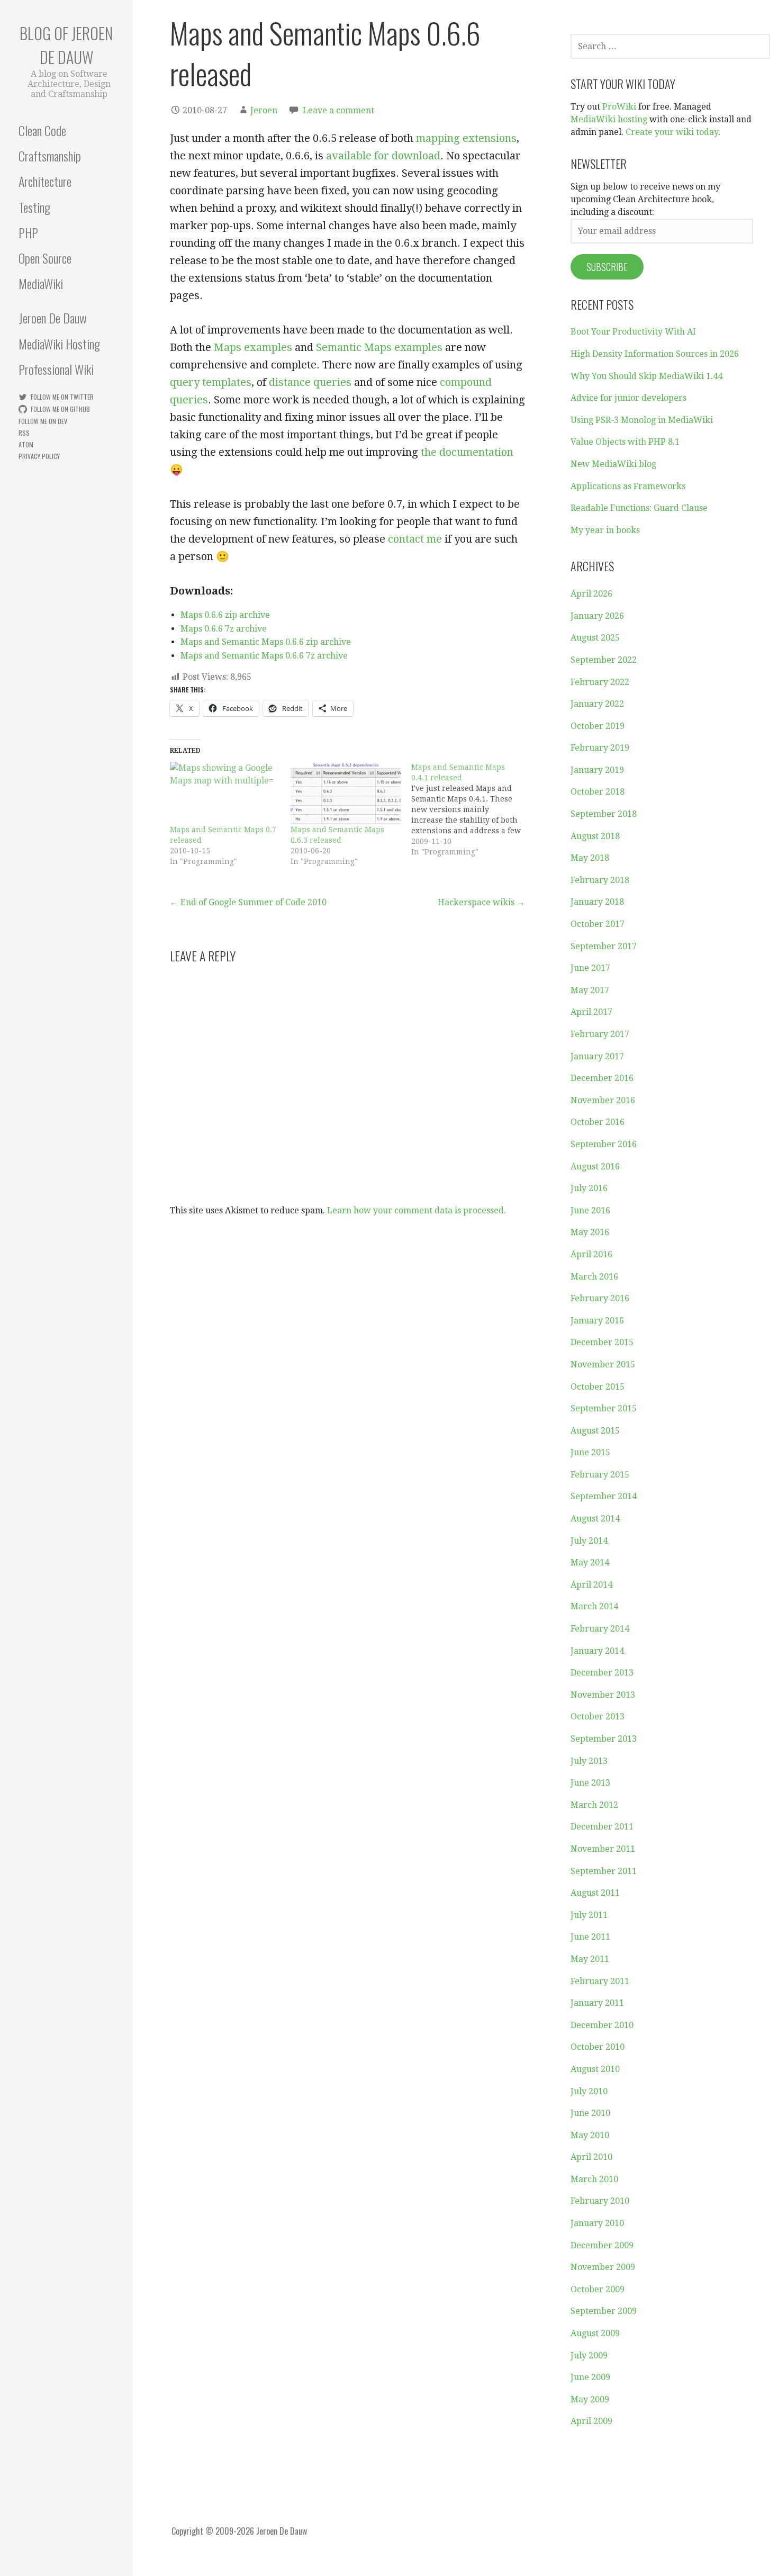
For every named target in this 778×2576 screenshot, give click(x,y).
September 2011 (604, 1871)
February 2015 (600, 1475)
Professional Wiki (56, 369)
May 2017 (590, 990)
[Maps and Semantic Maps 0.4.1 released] (472, 809)
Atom (26, 444)
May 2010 (590, 2135)
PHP (28, 232)
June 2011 (590, 1937)
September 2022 (604, 660)
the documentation (467, 452)
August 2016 (595, 1167)
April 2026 (591, 594)
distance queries (310, 382)
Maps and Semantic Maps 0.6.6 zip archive (266, 642)
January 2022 (597, 704)
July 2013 (589, 1761)
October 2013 (598, 1717)
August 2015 (595, 1431)
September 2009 (604, 2311)
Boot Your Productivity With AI (633, 332)
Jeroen (264, 110)
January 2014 (597, 1651)
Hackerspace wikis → (481, 902)
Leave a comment (338, 110)
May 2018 (590, 858)
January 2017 (597, 1056)
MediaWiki (41, 283)
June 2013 (590, 1783)
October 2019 (598, 726)
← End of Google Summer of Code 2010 (248, 902)
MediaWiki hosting (609, 119)
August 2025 (595, 638)
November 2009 (603, 2267)
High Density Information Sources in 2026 (655, 354)
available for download (383, 156)
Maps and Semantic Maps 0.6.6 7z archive (264, 656)
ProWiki (619, 107)
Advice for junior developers (628, 398)
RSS (24, 433)
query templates (211, 382)
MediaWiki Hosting (59, 344)
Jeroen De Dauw (53, 318)
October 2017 (598, 924)
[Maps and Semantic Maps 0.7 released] (225, 793)
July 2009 (589, 2356)
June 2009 (590, 2377)
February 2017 (600, 1034)
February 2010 (600, 2201)
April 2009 (591, 2421)
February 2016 (600, 1298)
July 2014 (589, 1541)
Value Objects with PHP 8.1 (625, 442)
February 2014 (600, 1629)
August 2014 (595, 1519)
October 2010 (598, 2047)
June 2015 (590, 1452)
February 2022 (600, 682)
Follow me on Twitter (62, 397)
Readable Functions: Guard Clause (639, 508)
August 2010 (595, 2069)
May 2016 (590, 1232)
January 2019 (597, 770)
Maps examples (253, 347)
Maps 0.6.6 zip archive (225, 615)
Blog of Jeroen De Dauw (66, 45)
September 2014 (604, 1496)
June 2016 (590, 1210)
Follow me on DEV (43, 421)
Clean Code (42, 130)
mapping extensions (466, 138)
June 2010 (590, 2113)
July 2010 (589, 2091)
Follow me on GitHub (60, 409)
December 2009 (602, 2245)
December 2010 (602, 2025)
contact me (415, 539)
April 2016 (591, 1254)
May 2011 (590, 1959)
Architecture (45, 181)
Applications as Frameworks (628, 486)
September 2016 (604, 1144)
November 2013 (603, 1695)
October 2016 (598, 1122)
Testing (34, 207)
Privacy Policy (39, 456)
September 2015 (604, 1408)
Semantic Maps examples (379, 347)
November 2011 (603, 1849)
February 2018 (600, 880)
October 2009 (598, 2289)
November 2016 (603, 1100)
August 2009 (595, 2333)
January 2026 (597, 616)
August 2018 (595, 836)
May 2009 (590, 2399)
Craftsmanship (50, 156)
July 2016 (589, 1188)
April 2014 (591, 1585)
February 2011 (600, 1981)
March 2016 (594, 1277)
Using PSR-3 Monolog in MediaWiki (642, 420)
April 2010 (591, 2157)
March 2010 (594, 2179)
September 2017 (604, 946)
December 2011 (602, 1827)
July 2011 (589, 1915)
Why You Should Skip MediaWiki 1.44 (646, 376)
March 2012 (594, 1805)
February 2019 (600, 748)
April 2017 (591, 1012)
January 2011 (597, 2003)
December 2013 (602, 1673)
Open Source (45, 258)
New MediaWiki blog (613, 464)
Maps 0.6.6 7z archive (224, 629)
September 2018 (604, 814)
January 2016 (597, 1321)
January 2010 (597, 2223)
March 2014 (594, 1606)
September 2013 (604, 1739)
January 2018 (597, 902)
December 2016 (602, 1078)
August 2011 (595, 1893)
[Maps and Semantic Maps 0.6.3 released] (346, 793)
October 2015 (598, 1387)
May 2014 (590, 1562)
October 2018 (598, 792)
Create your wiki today (672, 132)
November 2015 (603, 1364)
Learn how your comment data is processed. (417, 1210)
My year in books (605, 530)
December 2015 (602, 1342)
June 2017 (590, 968)
